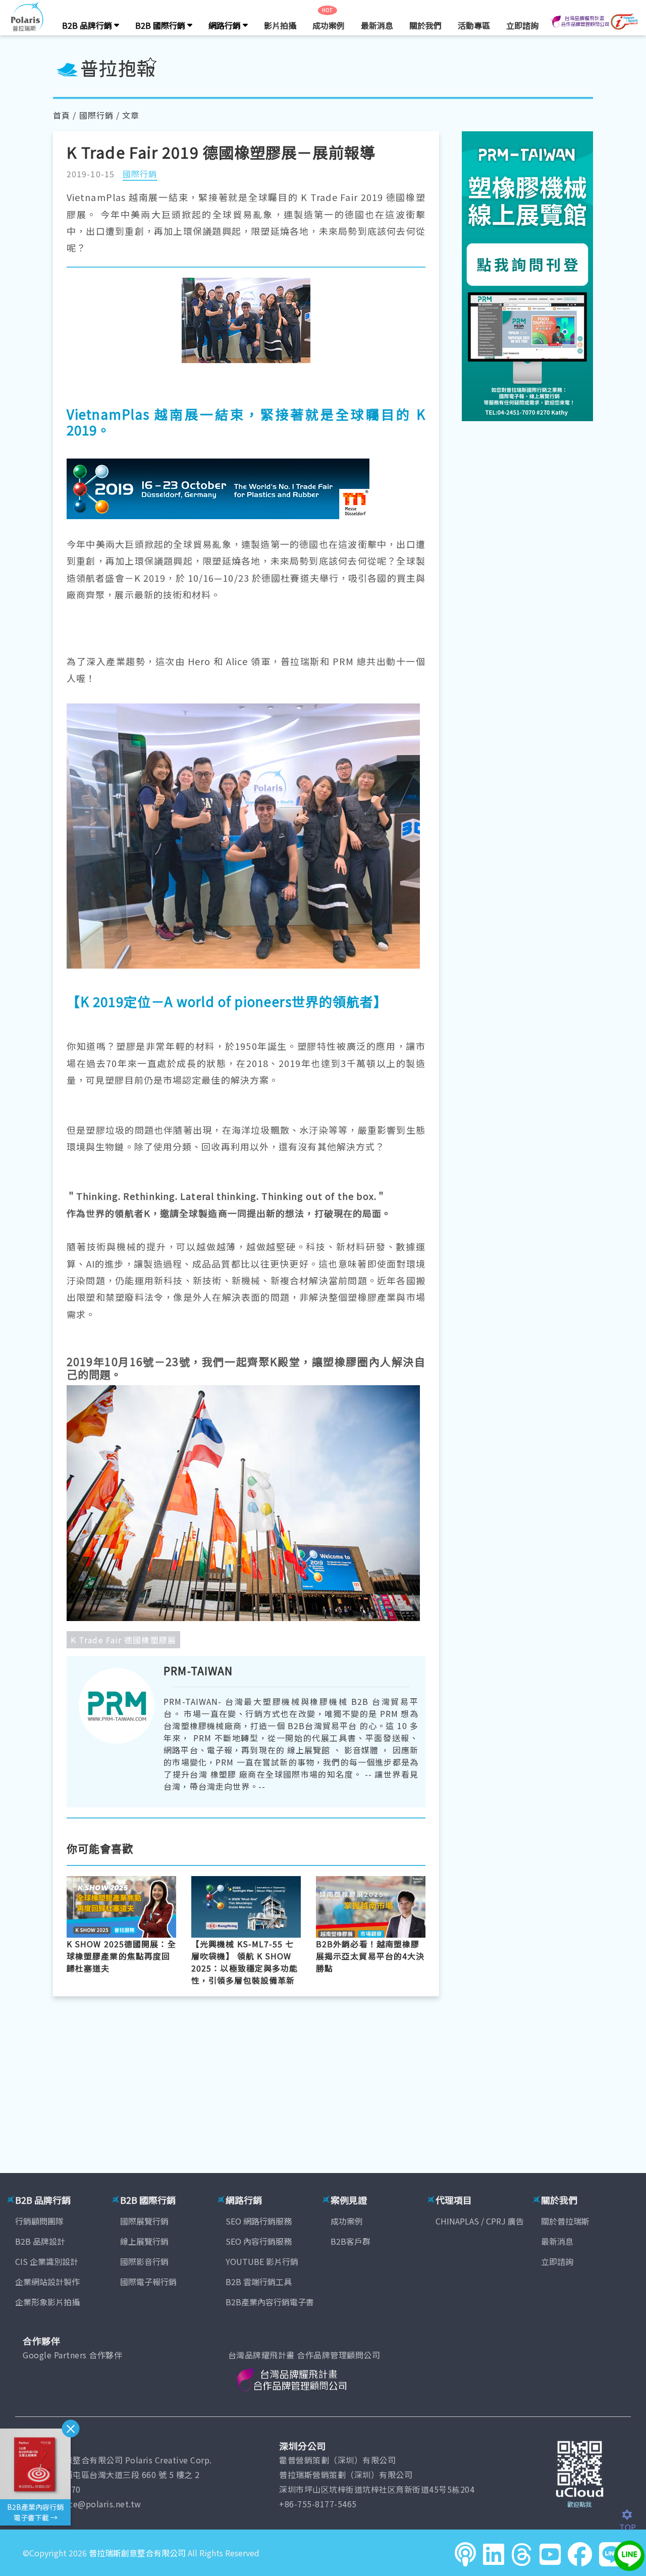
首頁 (62, 115)
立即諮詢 (522, 25)
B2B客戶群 (351, 2241)
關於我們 (425, 25)
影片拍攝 (280, 25)
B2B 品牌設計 (40, 2241)
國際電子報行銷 (148, 2282)
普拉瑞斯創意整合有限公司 (137, 2553)
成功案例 (329, 25)
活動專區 (474, 25)
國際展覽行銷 (144, 2221)
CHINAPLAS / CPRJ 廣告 (480, 2221)
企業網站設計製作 (47, 2282)
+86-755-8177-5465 (318, 2504)
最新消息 (377, 25)
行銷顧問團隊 (39, 2221)
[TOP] (633, 2515)
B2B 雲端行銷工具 (259, 2282)
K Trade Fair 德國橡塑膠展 (123, 1640)
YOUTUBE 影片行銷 (262, 2261)
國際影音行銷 (144, 2261)
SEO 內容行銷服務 (259, 2241)
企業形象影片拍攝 (47, 2302)
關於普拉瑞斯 (565, 2221)
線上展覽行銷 (144, 2241)
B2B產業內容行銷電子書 (270, 2302)
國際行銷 (96, 115)
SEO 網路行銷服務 (259, 2221)
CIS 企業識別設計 (47, 2261)
